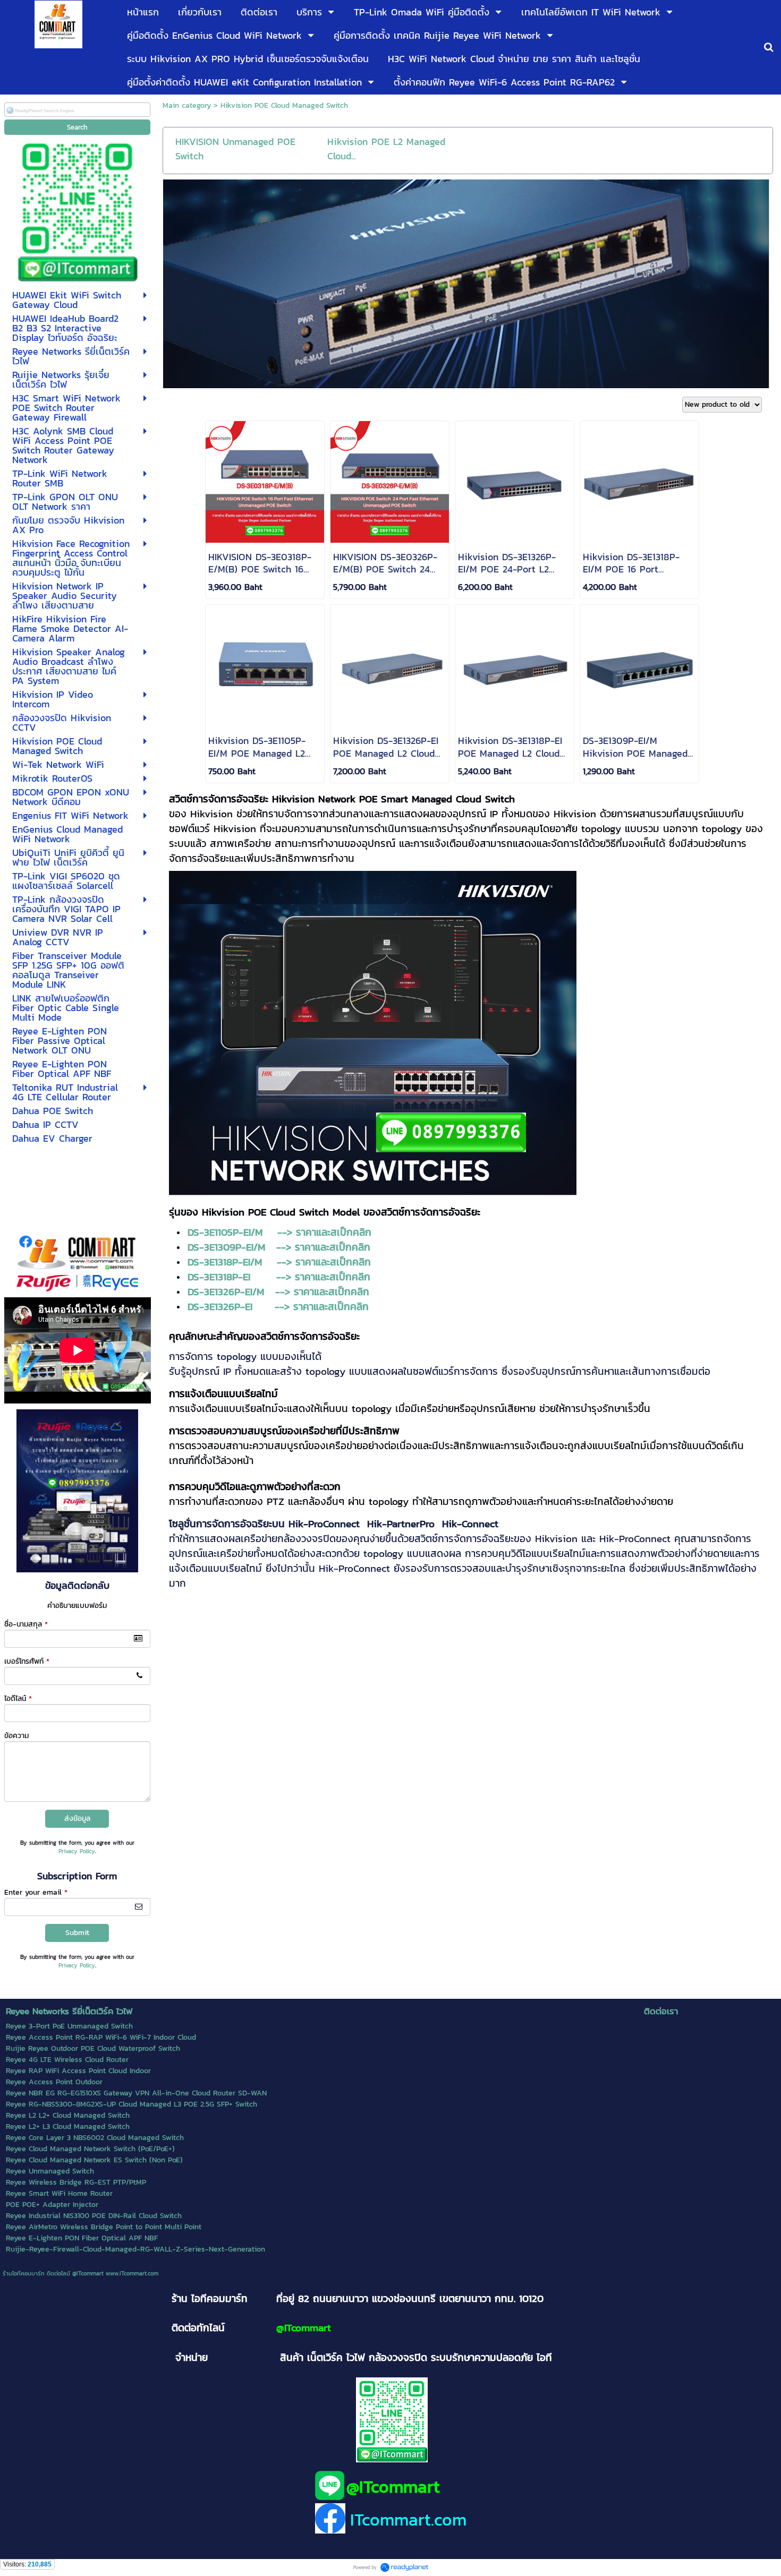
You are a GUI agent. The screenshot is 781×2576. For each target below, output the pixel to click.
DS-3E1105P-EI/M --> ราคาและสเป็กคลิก (279, 1232)
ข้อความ (16, 1736)
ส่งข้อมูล (77, 1818)
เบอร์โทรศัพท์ (27, 1661)
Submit (77, 1933)
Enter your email (36, 1892)
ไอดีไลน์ (18, 1698)
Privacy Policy (77, 1851)
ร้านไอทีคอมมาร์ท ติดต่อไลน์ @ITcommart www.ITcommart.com (80, 2273)
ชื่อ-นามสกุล (26, 1624)
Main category (187, 105)
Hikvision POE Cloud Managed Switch (284, 105)
